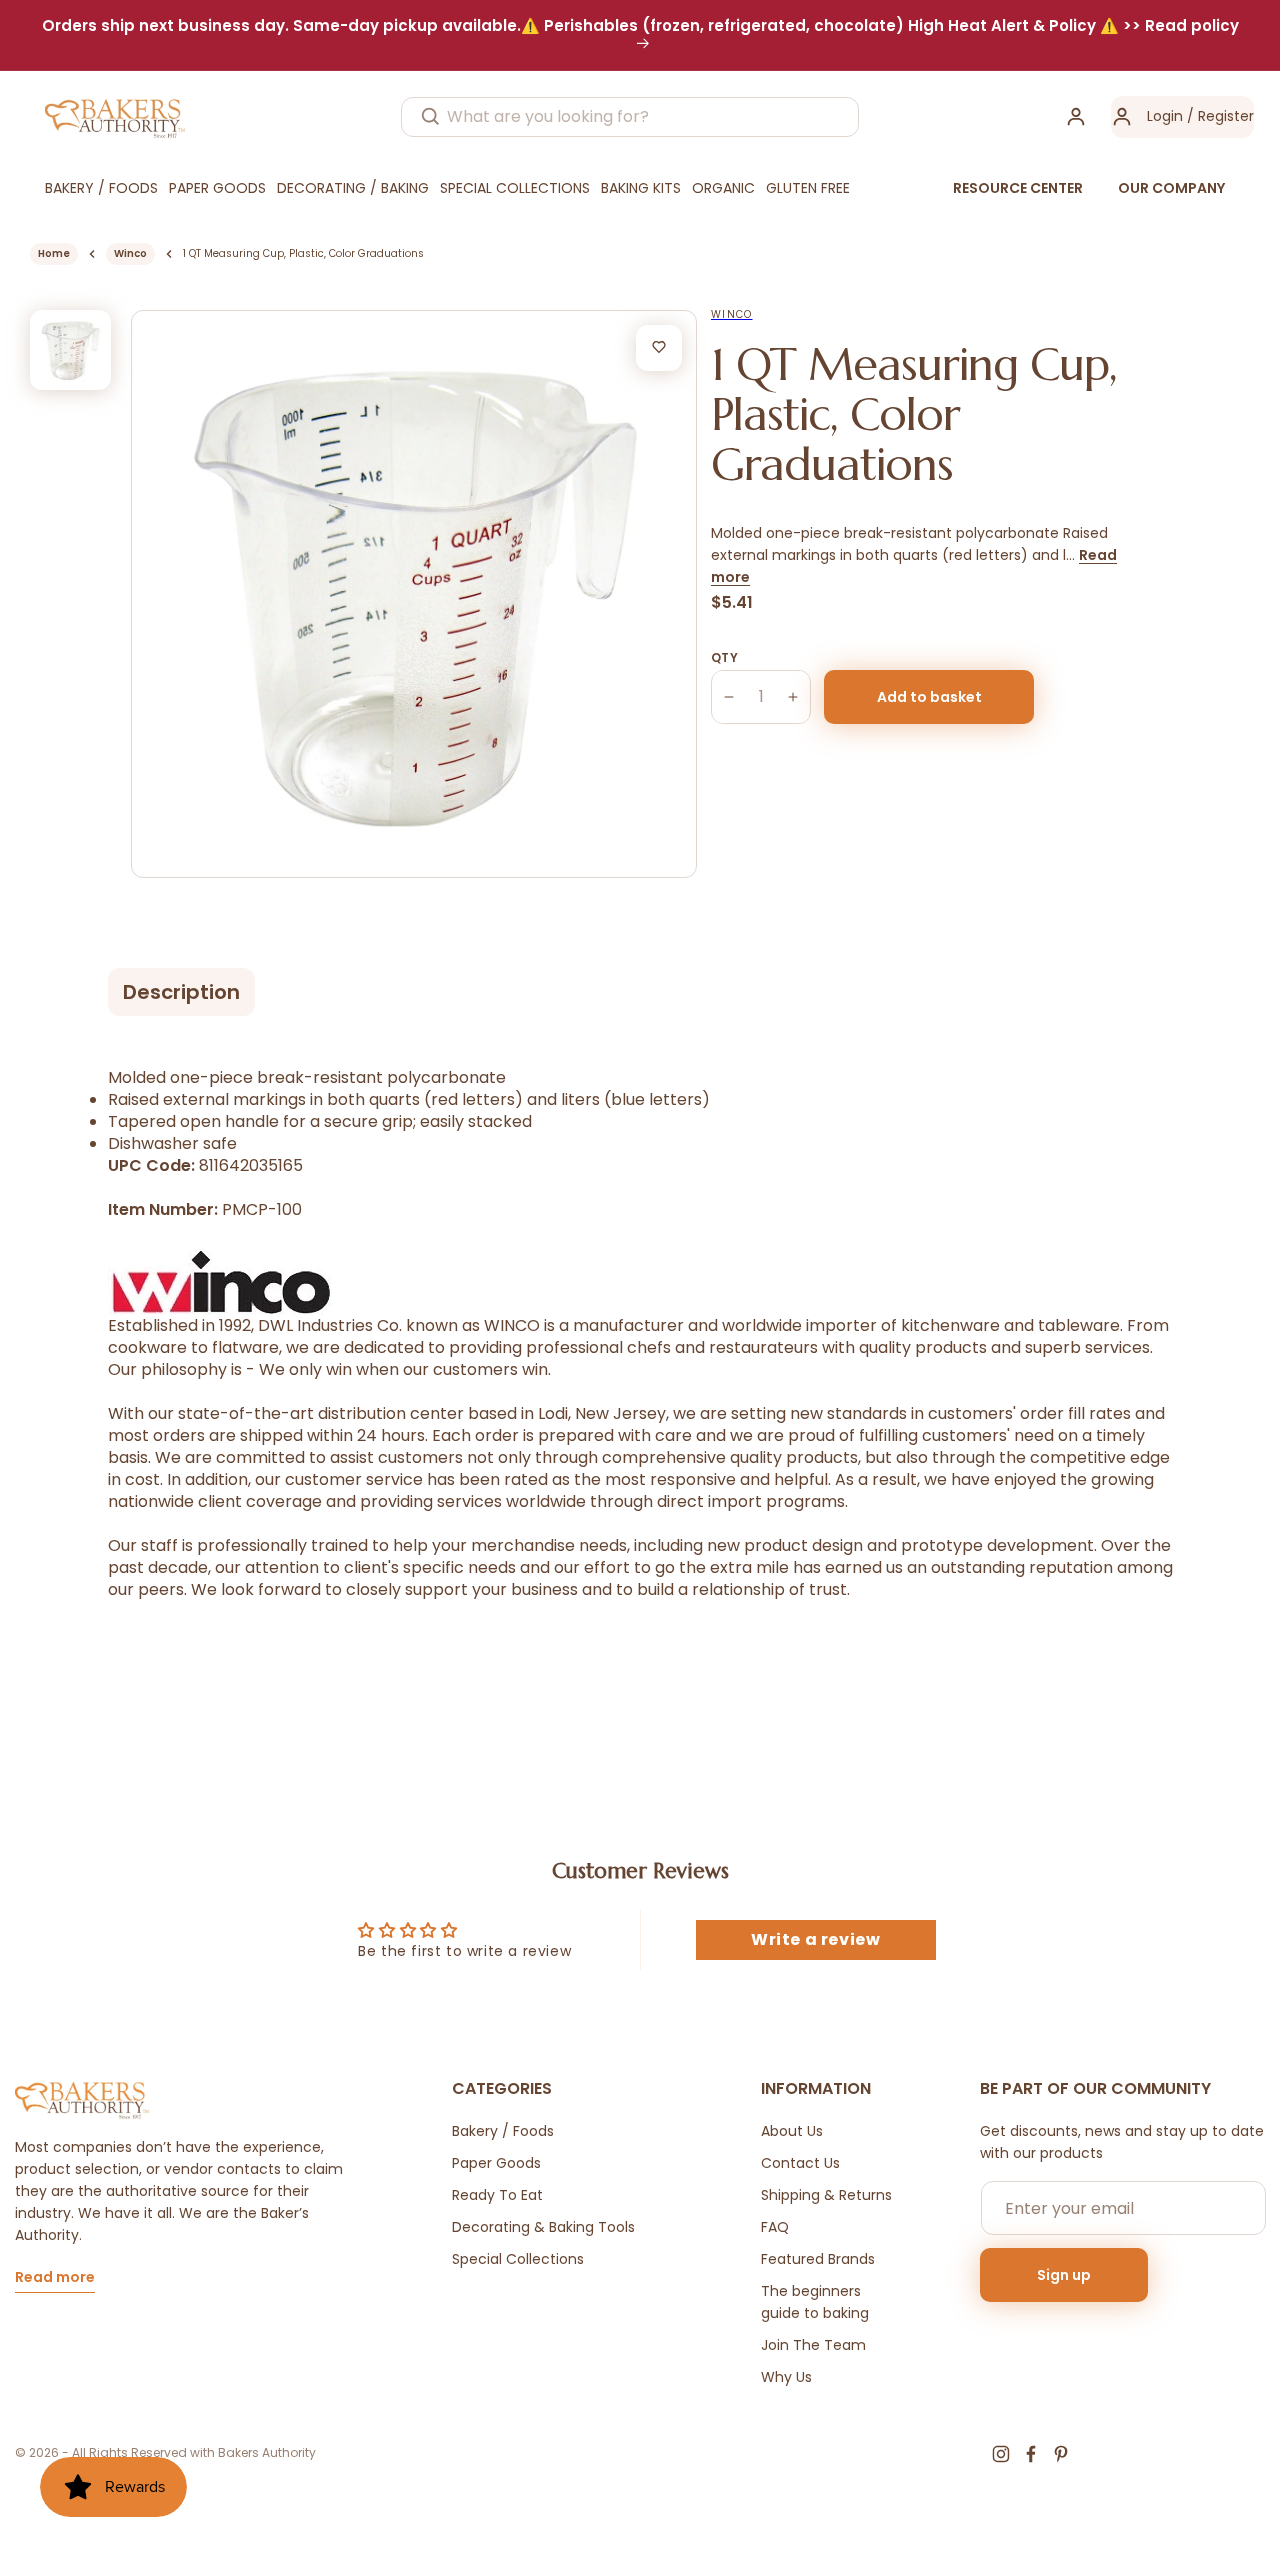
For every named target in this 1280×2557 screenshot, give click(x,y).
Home (54, 253)
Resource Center (1018, 188)
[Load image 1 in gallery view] (70, 350)
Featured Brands (818, 2259)
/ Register (1218, 116)
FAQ (775, 2227)
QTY (724, 657)
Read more (55, 2278)
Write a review (815, 1939)
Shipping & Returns (826, 2195)
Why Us (786, 2377)
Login (1165, 116)
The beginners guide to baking (815, 2302)
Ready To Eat (497, 2195)
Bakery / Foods (503, 2131)
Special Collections (518, 2259)
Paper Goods (496, 2163)
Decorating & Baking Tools (543, 2227)
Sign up (1064, 2275)
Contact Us (800, 2163)
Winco (130, 253)
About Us (792, 2131)
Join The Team (813, 2345)
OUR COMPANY (1171, 188)
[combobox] (630, 117)
